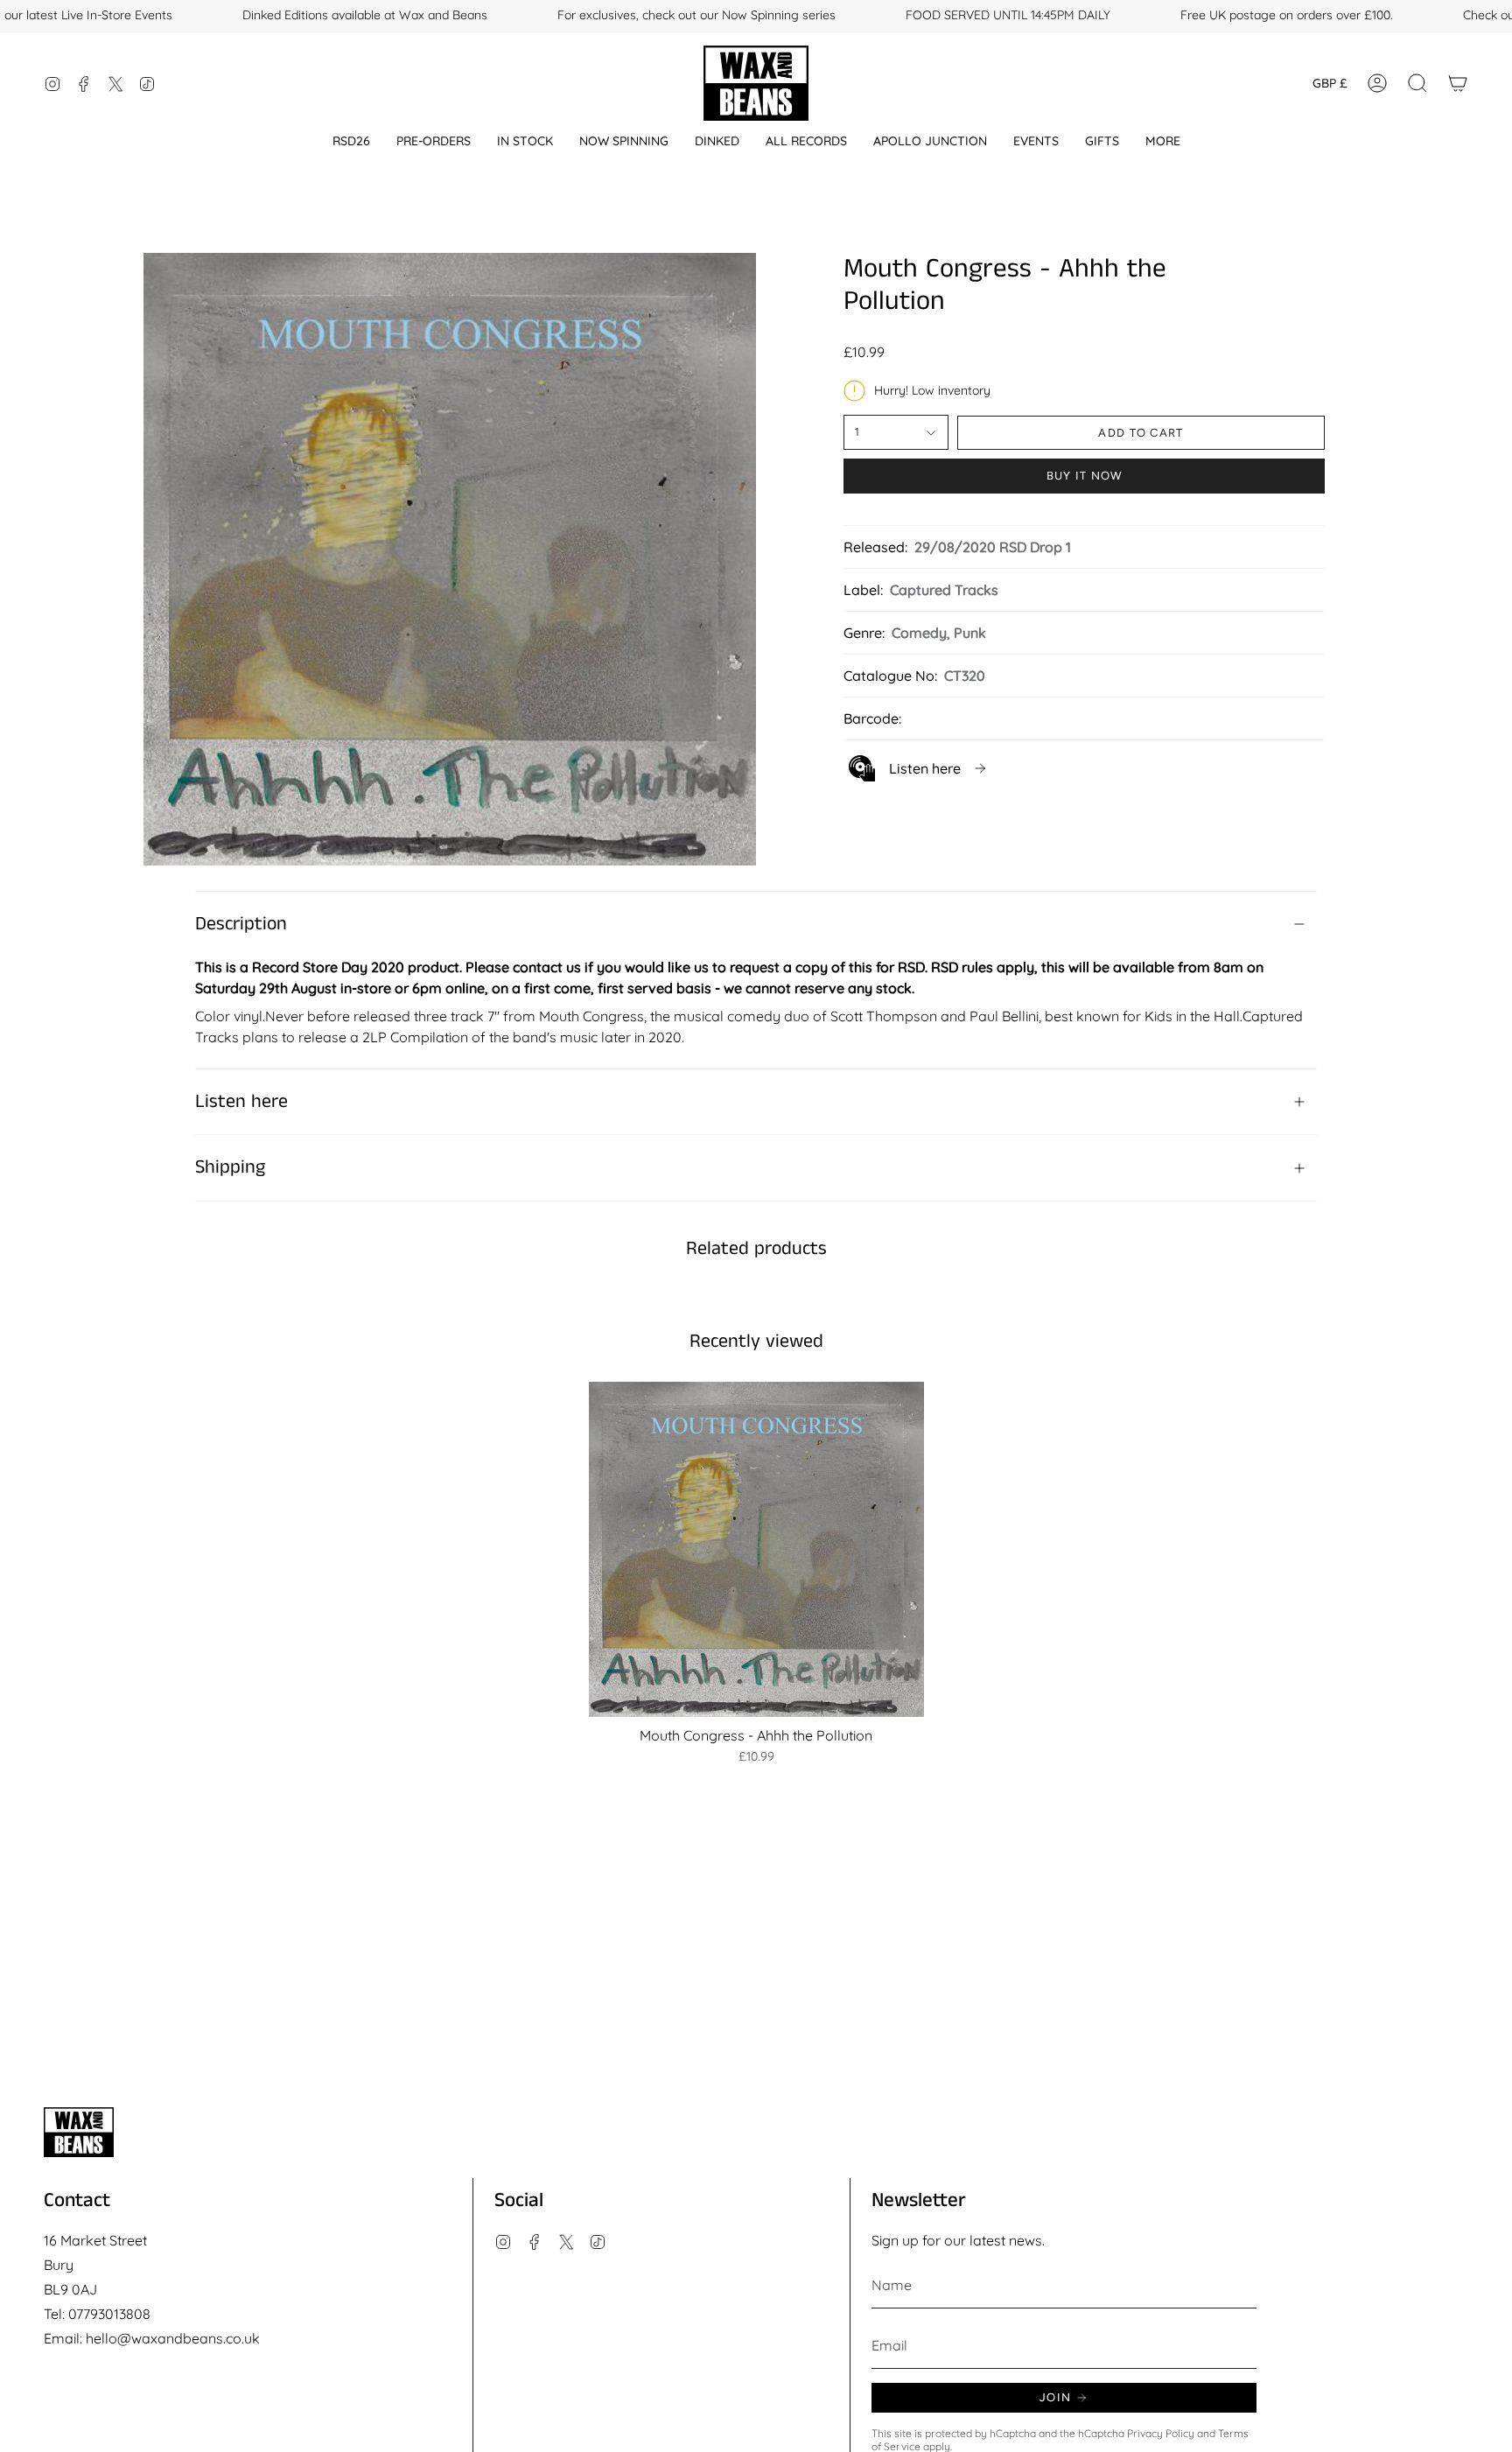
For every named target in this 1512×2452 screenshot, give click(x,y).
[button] (351, 141)
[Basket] (1458, 83)
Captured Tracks (944, 590)
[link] (919, 768)
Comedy (919, 633)
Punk (970, 633)
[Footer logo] (79, 2132)
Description (241, 924)
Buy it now (1085, 476)
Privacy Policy (1161, 2433)
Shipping (230, 1167)
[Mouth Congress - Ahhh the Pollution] (756, 1549)
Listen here (241, 1102)
